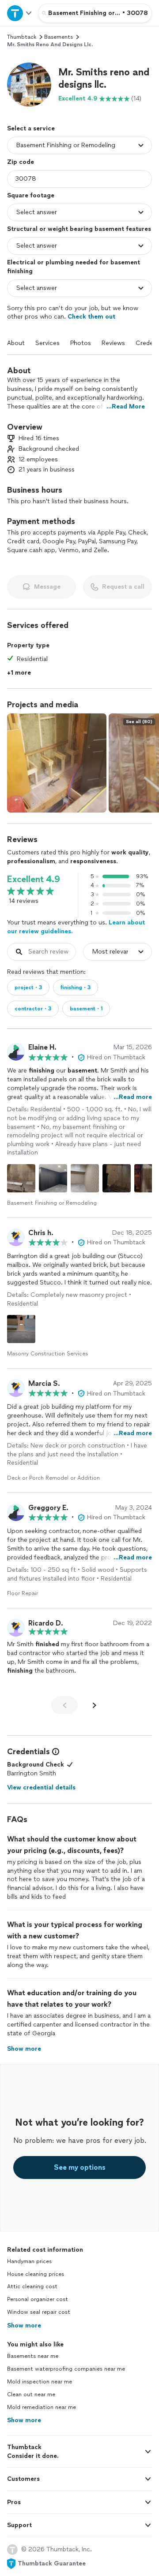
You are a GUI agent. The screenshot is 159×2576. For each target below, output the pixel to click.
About (16, 343)
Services (47, 343)
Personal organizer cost (38, 2299)
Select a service (31, 128)
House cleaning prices (36, 2274)
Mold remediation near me (42, 2407)
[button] (29, 85)
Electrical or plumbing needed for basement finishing (74, 267)
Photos (81, 343)
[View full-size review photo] (21, 1178)
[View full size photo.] (57, 763)
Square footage (31, 195)
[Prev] (64, 1705)
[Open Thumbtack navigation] (19, 13)
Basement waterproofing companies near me (66, 2369)
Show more (24, 2325)
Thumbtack (22, 37)
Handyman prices (29, 2261)
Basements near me (33, 2356)
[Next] (95, 1705)
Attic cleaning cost (32, 2286)
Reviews (113, 343)
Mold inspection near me (40, 2382)
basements (59, 37)
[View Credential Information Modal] (55, 1752)
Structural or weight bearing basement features (79, 229)
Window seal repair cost (39, 2312)
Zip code (21, 162)
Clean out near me (31, 2394)
